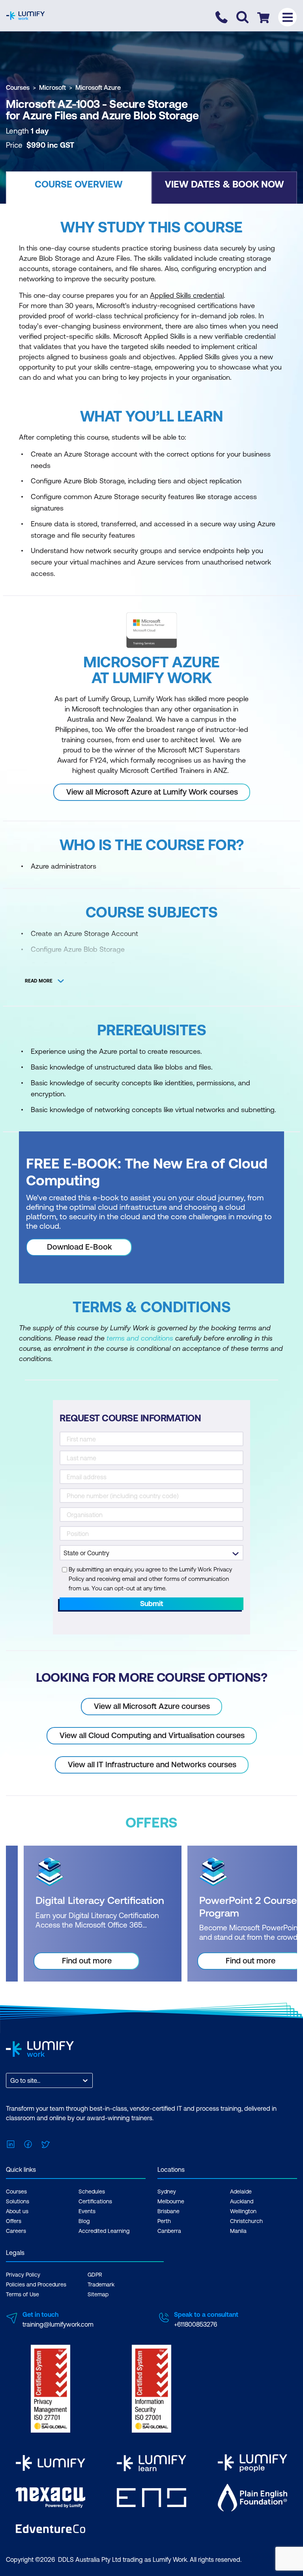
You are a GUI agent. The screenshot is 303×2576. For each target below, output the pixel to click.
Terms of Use (22, 2294)
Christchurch (246, 2221)
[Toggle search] (242, 17)
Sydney (167, 2192)
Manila (238, 2231)
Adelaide (241, 2192)
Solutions (18, 2201)
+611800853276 (195, 2324)
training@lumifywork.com (58, 2324)
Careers (16, 2231)
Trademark (101, 2284)
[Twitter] (45, 2143)
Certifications (95, 2201)
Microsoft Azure (98, 87)
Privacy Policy (23, 2275)
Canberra (169, 2231)
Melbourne (171, 2201)
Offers (14, 2221)
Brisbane (168, 2211)
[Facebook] (28, 2143)
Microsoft (52, 87)
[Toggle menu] (287, 17)
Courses (18, 87)
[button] (79, 188)
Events (87, 2211)
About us (17, 2211)
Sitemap (98, 2294)
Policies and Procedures (36, 2284)
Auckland (242, 2201)
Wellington (243, 2211)
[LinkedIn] (11, 2143)
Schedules (92, 2192)
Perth (164, 2221)
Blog (84, 2221)
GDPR (95, 2275)
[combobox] (11, 2080)
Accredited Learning (104, 2231)
